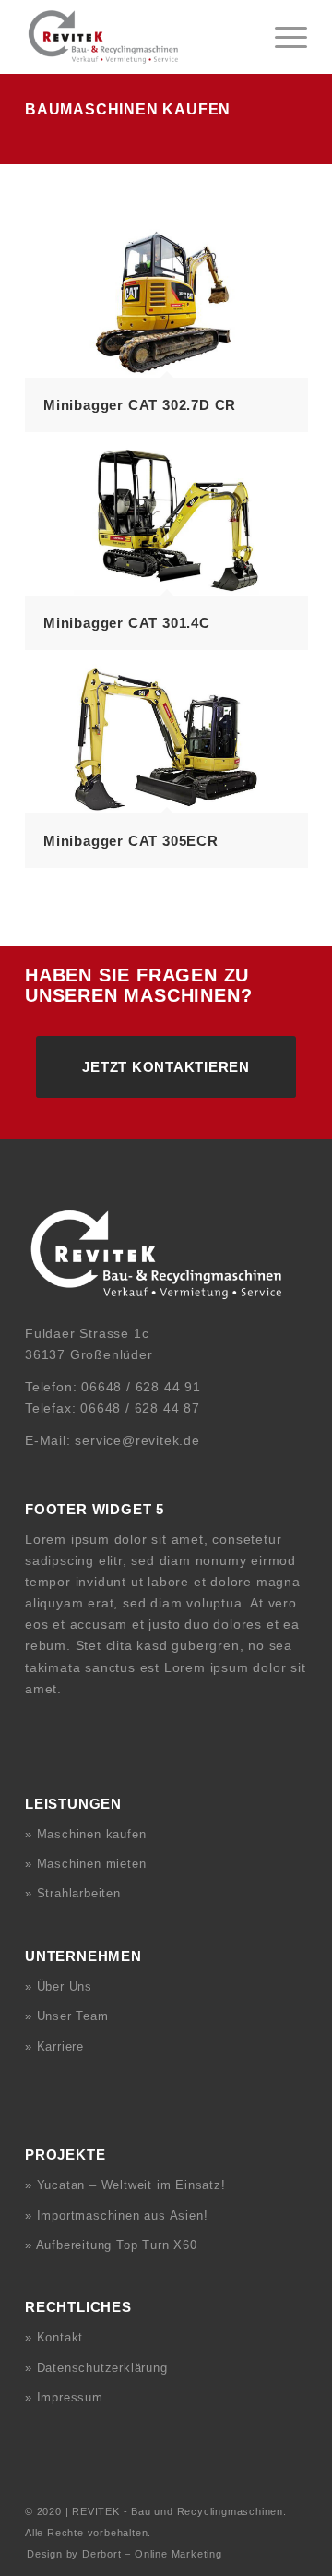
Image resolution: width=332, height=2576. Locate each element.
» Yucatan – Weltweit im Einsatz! (125, 2185)
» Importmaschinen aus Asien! (116, 2215)
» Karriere (54, 2046)
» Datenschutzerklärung (96, 2368)
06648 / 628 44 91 (141, 1387)
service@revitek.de (137, 1440)
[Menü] (282, 37)
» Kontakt (54, 2337)
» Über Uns (59, 1986)
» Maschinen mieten (85, 1864)
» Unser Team (67, 2016)
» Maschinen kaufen (85, 1834)
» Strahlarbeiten (73, 1893)
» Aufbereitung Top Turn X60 (111, 2245)
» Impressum (64, 2397)
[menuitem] (282, 37)
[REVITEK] (138, 37)
